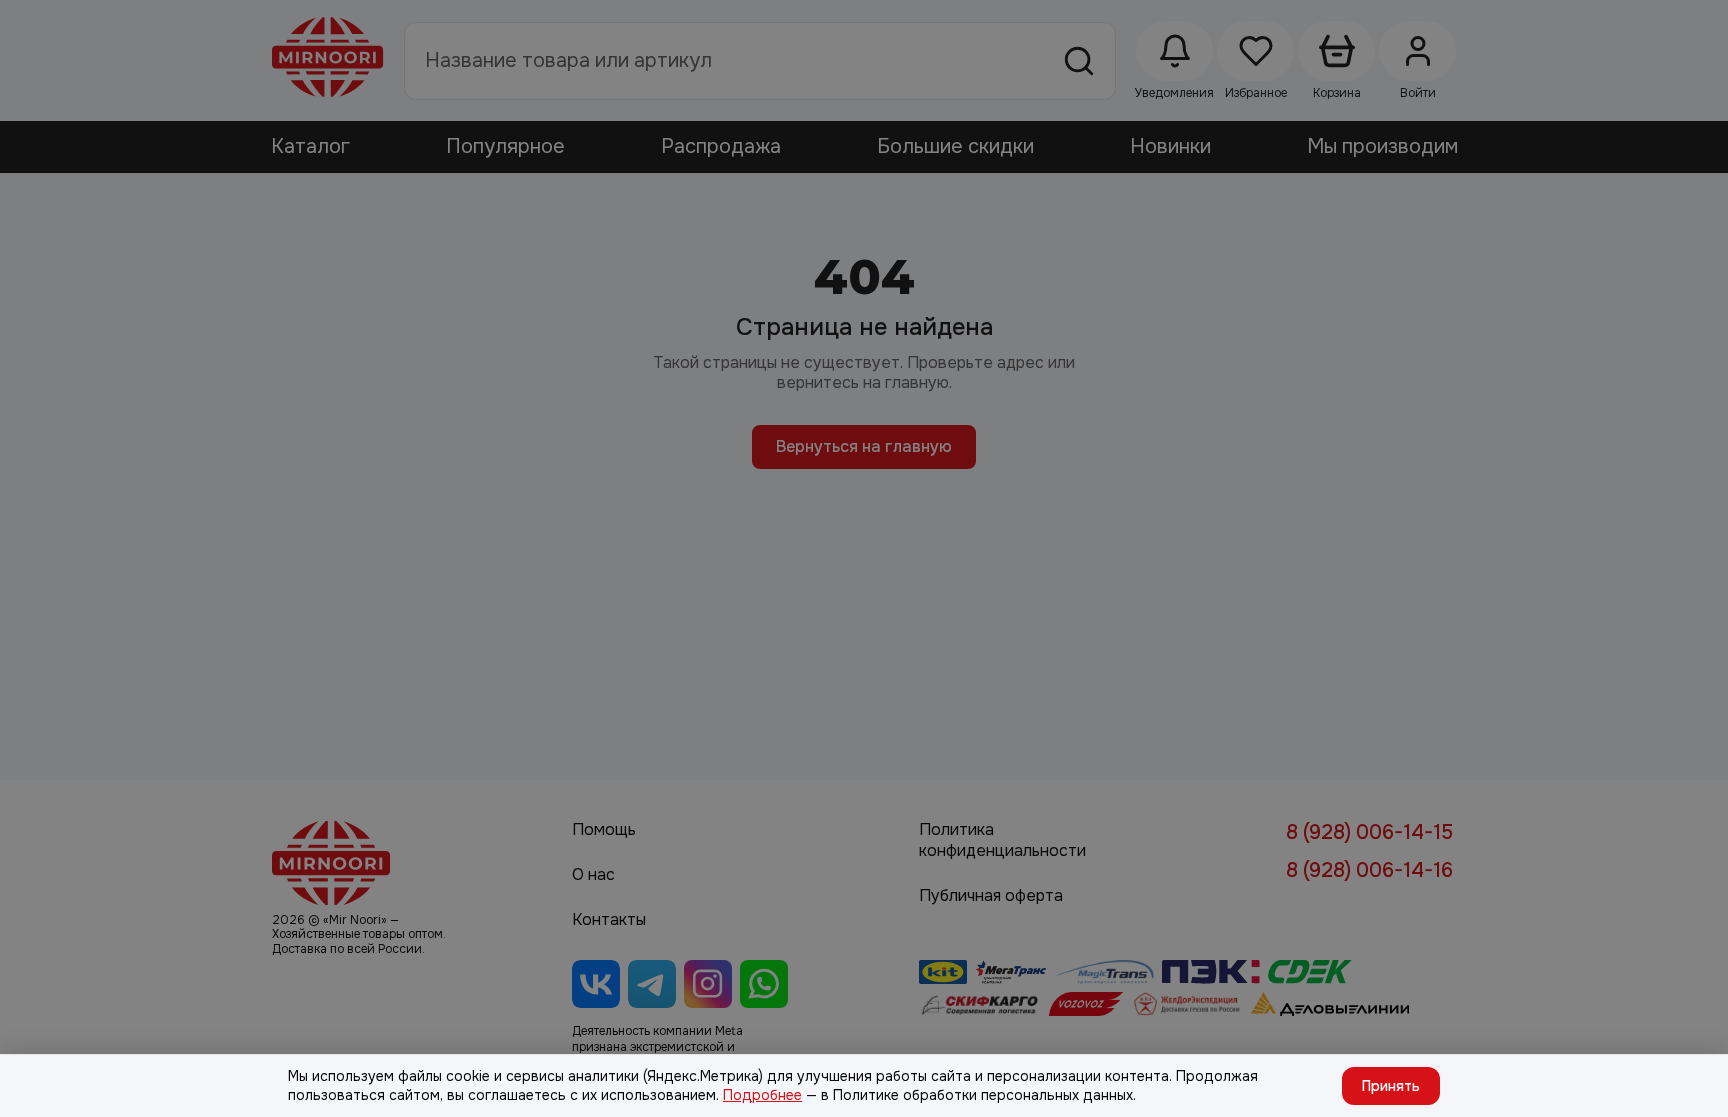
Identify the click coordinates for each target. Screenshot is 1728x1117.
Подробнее (762, 1095)
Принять (1391, 1086)
